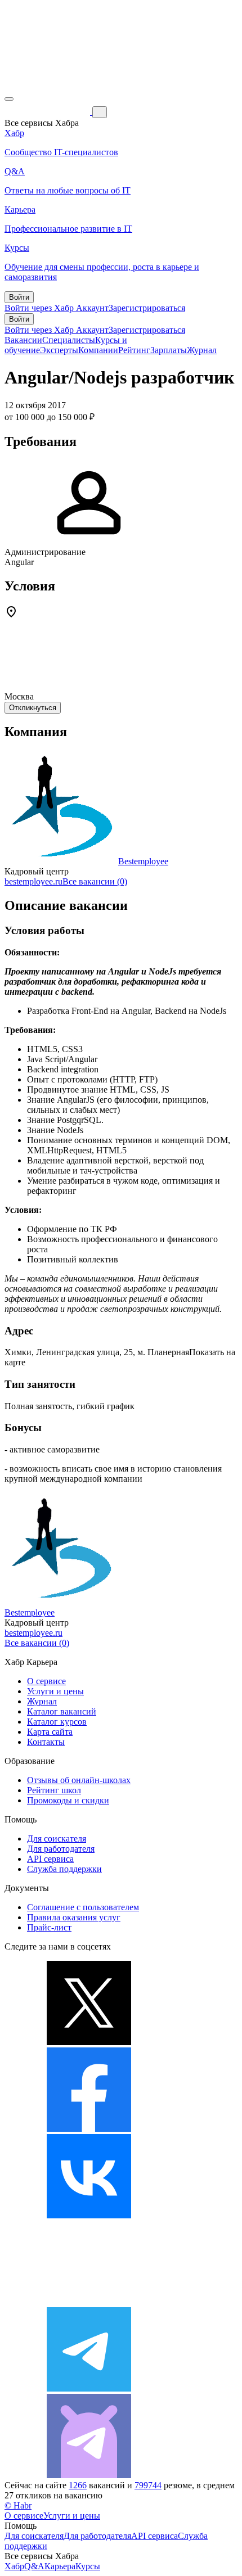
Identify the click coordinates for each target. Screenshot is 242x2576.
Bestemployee (143, 861)
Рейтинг (134, 350)
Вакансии (23, 340)
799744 (148, 2485)
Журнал (202, 350)
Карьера (60, 2566)
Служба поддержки (64, 1869)
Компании (98, 350)
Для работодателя (61, 1849)
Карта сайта (50, 1732)
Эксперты (59, 350)
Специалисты (69, 340)
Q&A (34, 2566)
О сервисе (46, 1681)
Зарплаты (169, 350)
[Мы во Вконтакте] (89, 2215)
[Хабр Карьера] (48, 112)
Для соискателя (57, 1839)
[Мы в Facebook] (89, 2129)
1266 (78, 2485)
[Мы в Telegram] (89, 2388)
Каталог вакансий (62, 1711)
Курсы (88, 2566)
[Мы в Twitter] (89, 2042)
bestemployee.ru (33, 881)
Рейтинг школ (54, 1790)
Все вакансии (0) (95, 881)
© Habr (18, 2505)
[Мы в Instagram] (89, 2302)
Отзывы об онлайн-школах (79, 1780)
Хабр (14, 2566)
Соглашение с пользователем (83, 1907)
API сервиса (50, 1859)
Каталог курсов (57, 1722)
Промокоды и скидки (68, 1800)
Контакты (46, 1742)
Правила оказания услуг (74, 1917)
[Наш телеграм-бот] (89, 2475)
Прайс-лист (49, 1927)
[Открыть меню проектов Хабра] (9, 99)
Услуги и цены (55, 1691)
